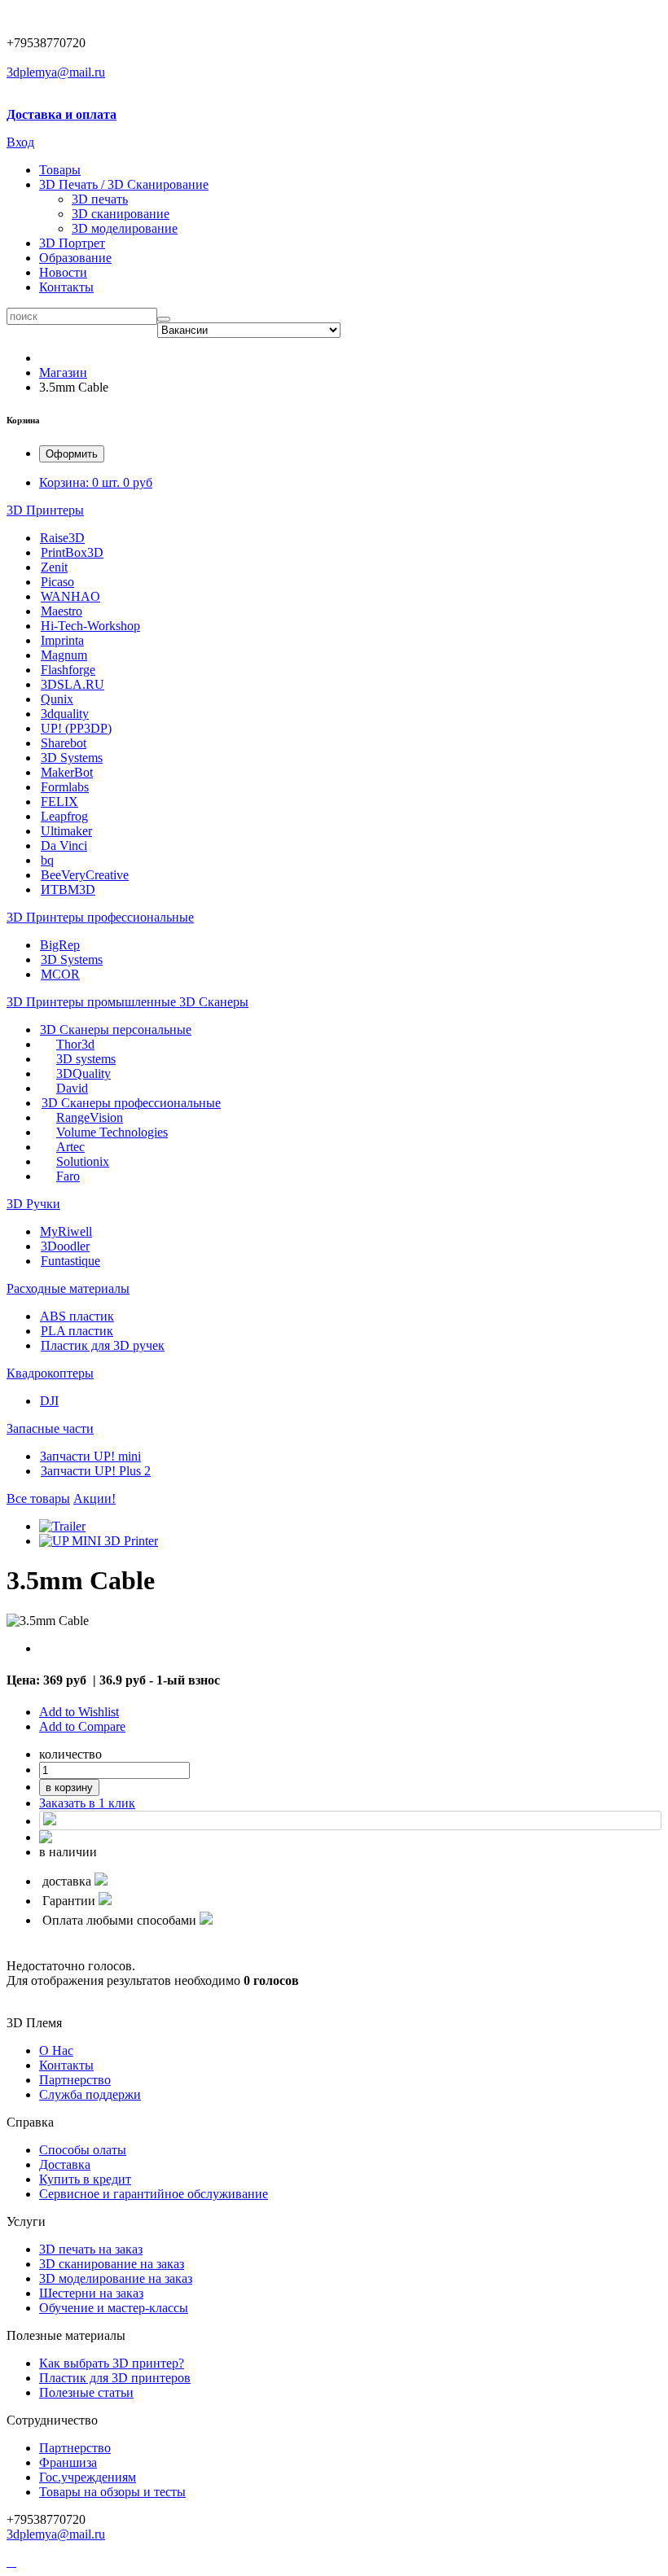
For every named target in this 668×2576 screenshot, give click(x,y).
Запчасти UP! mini (90, 1456)
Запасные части (50, 1428)
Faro (68, 1176)
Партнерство (75, 2448)
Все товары (38, 1498)
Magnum (64, 655)
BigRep (60, 945)
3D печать (100, 199)
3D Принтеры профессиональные (100, 917)
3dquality (65, 714)
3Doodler (65, 1246)
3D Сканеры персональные (116, 1030)
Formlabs (65, 787)
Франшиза (68, 2462)
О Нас (56, 2050)
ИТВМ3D (68, 889)
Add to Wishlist (79, 1712)
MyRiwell (66, 1231)
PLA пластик (77, 1331)
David (72, 1088)
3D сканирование (121, 214)
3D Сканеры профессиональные (131, 1103)
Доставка (65, 2164)
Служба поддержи (90, 2094)
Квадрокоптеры (50, 1373)
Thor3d (75, 1044)
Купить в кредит (85, 2179)
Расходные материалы (68, 1288)
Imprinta (62, 640)
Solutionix (83, 1161)
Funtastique (70, 1261)
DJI (49, 1401)
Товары (60, 170)
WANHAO (70, 596)
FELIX (59, 802)
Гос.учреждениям (88, 2477)
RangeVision (90, 1117)
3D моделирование (125, 228)
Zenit (54, 567)
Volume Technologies (112, 1132)
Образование (75, 258)
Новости (63, 272)
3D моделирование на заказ (116, 2278)
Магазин (63, 372)
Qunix (57, 699)
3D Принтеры (45, 510)
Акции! (94, 1498)
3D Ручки (33, 1204)
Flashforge (68, 670)
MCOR (60, 974)
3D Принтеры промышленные (93, 1002)
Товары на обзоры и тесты (112, 2492)
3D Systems (72, 758)
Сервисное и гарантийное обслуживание (154, 2194)
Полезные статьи (86, 2392)
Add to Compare (82, 1726)
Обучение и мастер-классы (114, 2308)
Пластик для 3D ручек (103, 1345)
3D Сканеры (214, 1002)
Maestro (62, 611)
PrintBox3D (72, 552)
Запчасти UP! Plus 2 (96, 1471)
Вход (20, 142)
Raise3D (62, 538)
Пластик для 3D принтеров (115, 2378)
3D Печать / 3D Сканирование (124, 184)
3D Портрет (72, 243)
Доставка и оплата (62, 114)
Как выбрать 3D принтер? (112, 2363)
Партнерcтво (75, 2080)
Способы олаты (83, 2150)
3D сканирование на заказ (112, 2264)
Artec (70, 1147)
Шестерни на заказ (91, 2293)
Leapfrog (64, 816)
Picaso (57, 582)
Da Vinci (64, 846)
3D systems (86, 1059)
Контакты (66, 287)
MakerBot (67, 772)
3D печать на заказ (91, 2249)
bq (47, 860)
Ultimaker (66, 831)
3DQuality (83, 1073)
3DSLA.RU (73, 684)
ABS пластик (77, 1316)
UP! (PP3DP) (76, 728)
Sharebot (64, 743)
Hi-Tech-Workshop (90, 626)
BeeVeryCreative (85, 875)
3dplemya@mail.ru (56, 72)
